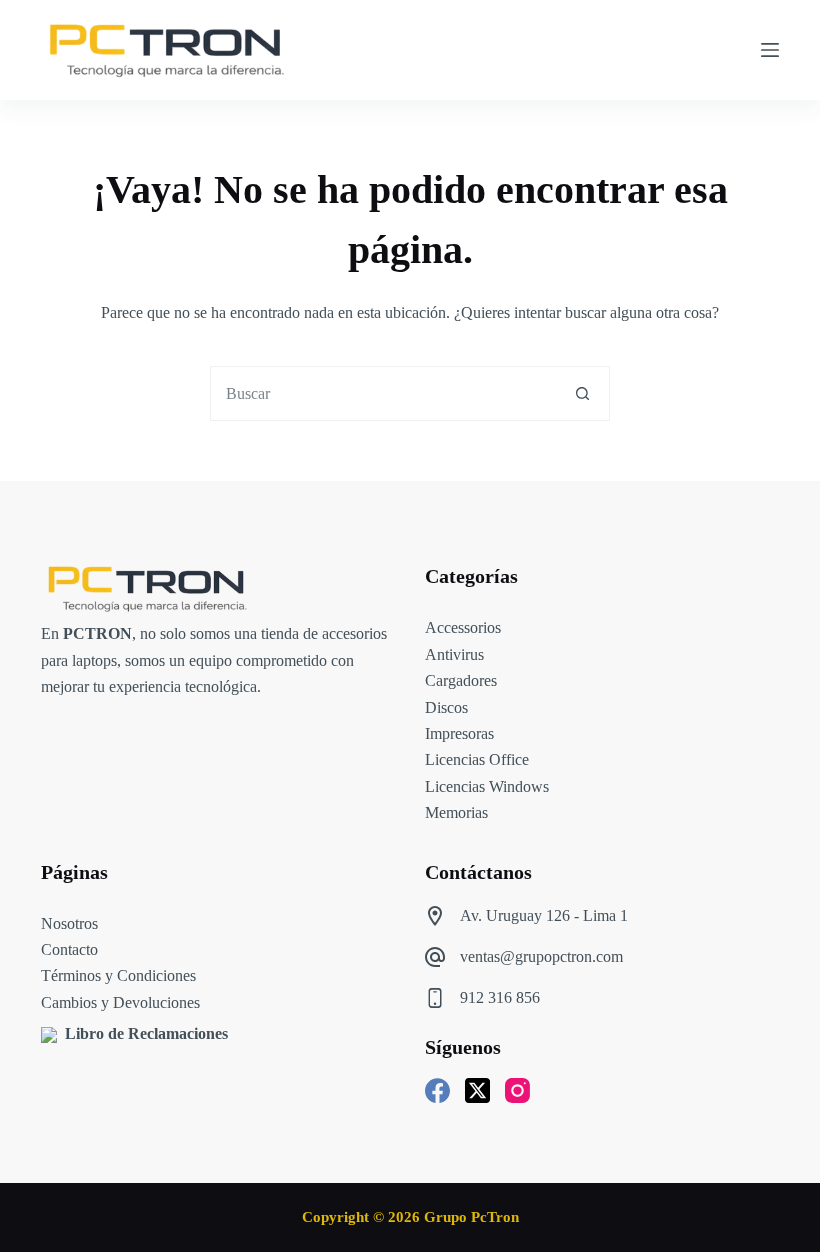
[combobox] (383, 393)
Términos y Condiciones (118, 975)
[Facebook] (437, 1090)
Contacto (69, 949)
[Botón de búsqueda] (582, 393)
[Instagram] (517, 1090)
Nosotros (69, 923)
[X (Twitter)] (477, 1090)
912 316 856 (500, 997)
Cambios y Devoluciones (120, 1002)
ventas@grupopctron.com (541, 956)
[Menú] (770, 50)
